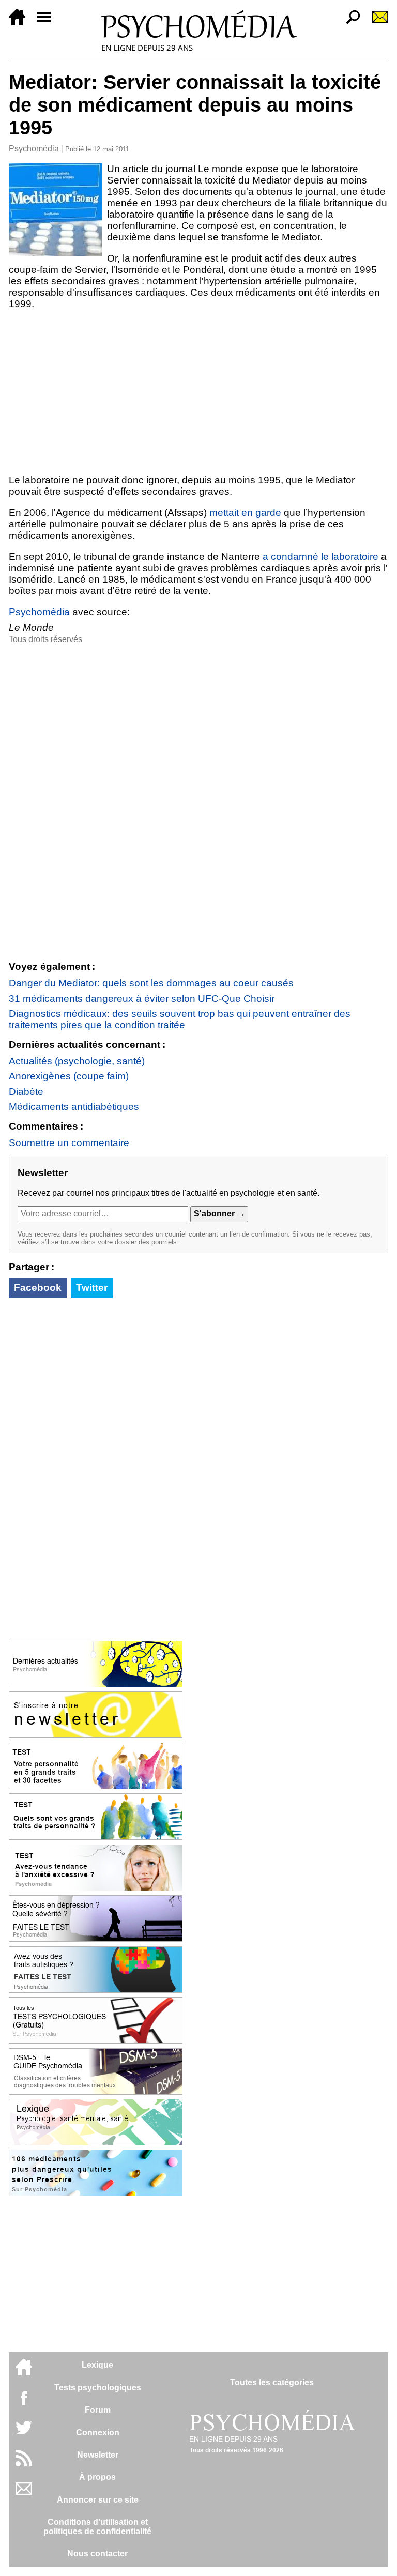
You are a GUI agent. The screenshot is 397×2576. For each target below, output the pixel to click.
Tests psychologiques (98, 2388)
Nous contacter (97, 2554)
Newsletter (98, 2455)
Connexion (98, 2433)
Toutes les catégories (272, 2382)
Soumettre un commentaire (69, 1143)
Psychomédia (34, 149)
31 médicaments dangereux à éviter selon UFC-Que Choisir (142, 999)
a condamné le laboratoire (320, 557)
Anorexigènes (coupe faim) (69, 1076)
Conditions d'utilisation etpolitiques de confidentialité (97, 2527)
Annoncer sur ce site (98, 2500)
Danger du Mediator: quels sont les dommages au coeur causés (151, 983)
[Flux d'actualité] (24, 2464)
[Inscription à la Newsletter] (376, 22)
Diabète (26, 1092)
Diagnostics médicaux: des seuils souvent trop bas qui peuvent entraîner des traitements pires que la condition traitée (180, 1019)
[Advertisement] (198, 392)
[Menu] (48, 22)
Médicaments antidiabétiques (74, 1107)
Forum (98, 2410)
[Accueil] (21, 22)
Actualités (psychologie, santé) (77, 1061)
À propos (97, 2477)
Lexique (97, 2365)
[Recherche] (349, 22)
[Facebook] (24, 2403)
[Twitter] (24, 2433)
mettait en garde (245, 513)
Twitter (92, 1287)
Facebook (38, 1287)
